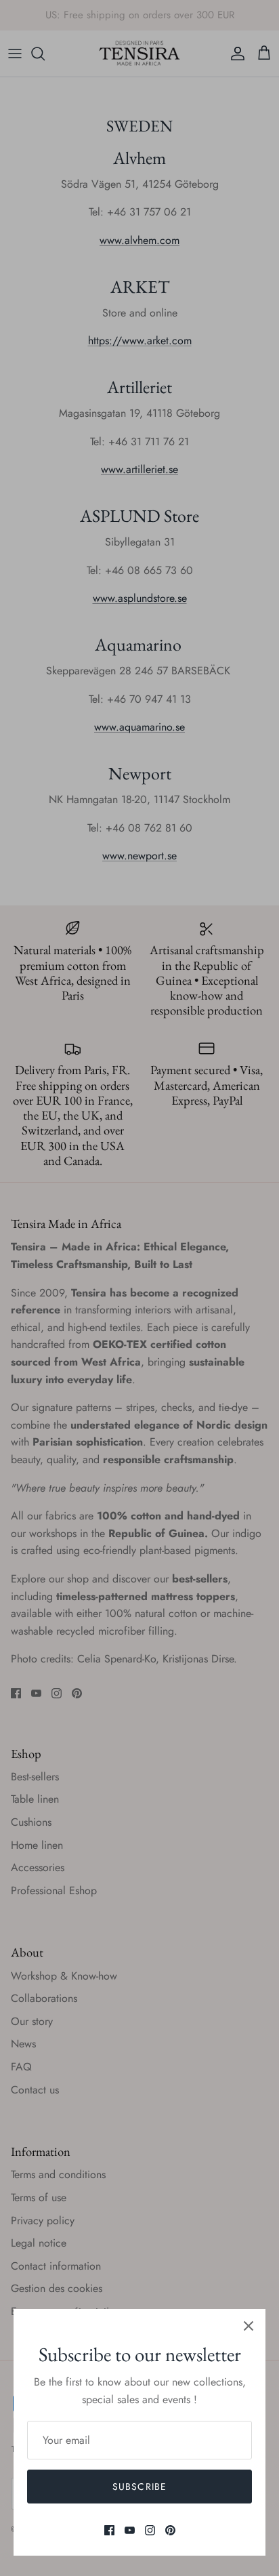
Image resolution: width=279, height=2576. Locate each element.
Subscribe (139, 2487)
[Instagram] (150, 2530)
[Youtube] (130, 2530)
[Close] (249, 2326)
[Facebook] (109, 2530)
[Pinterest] (170, 2530)
